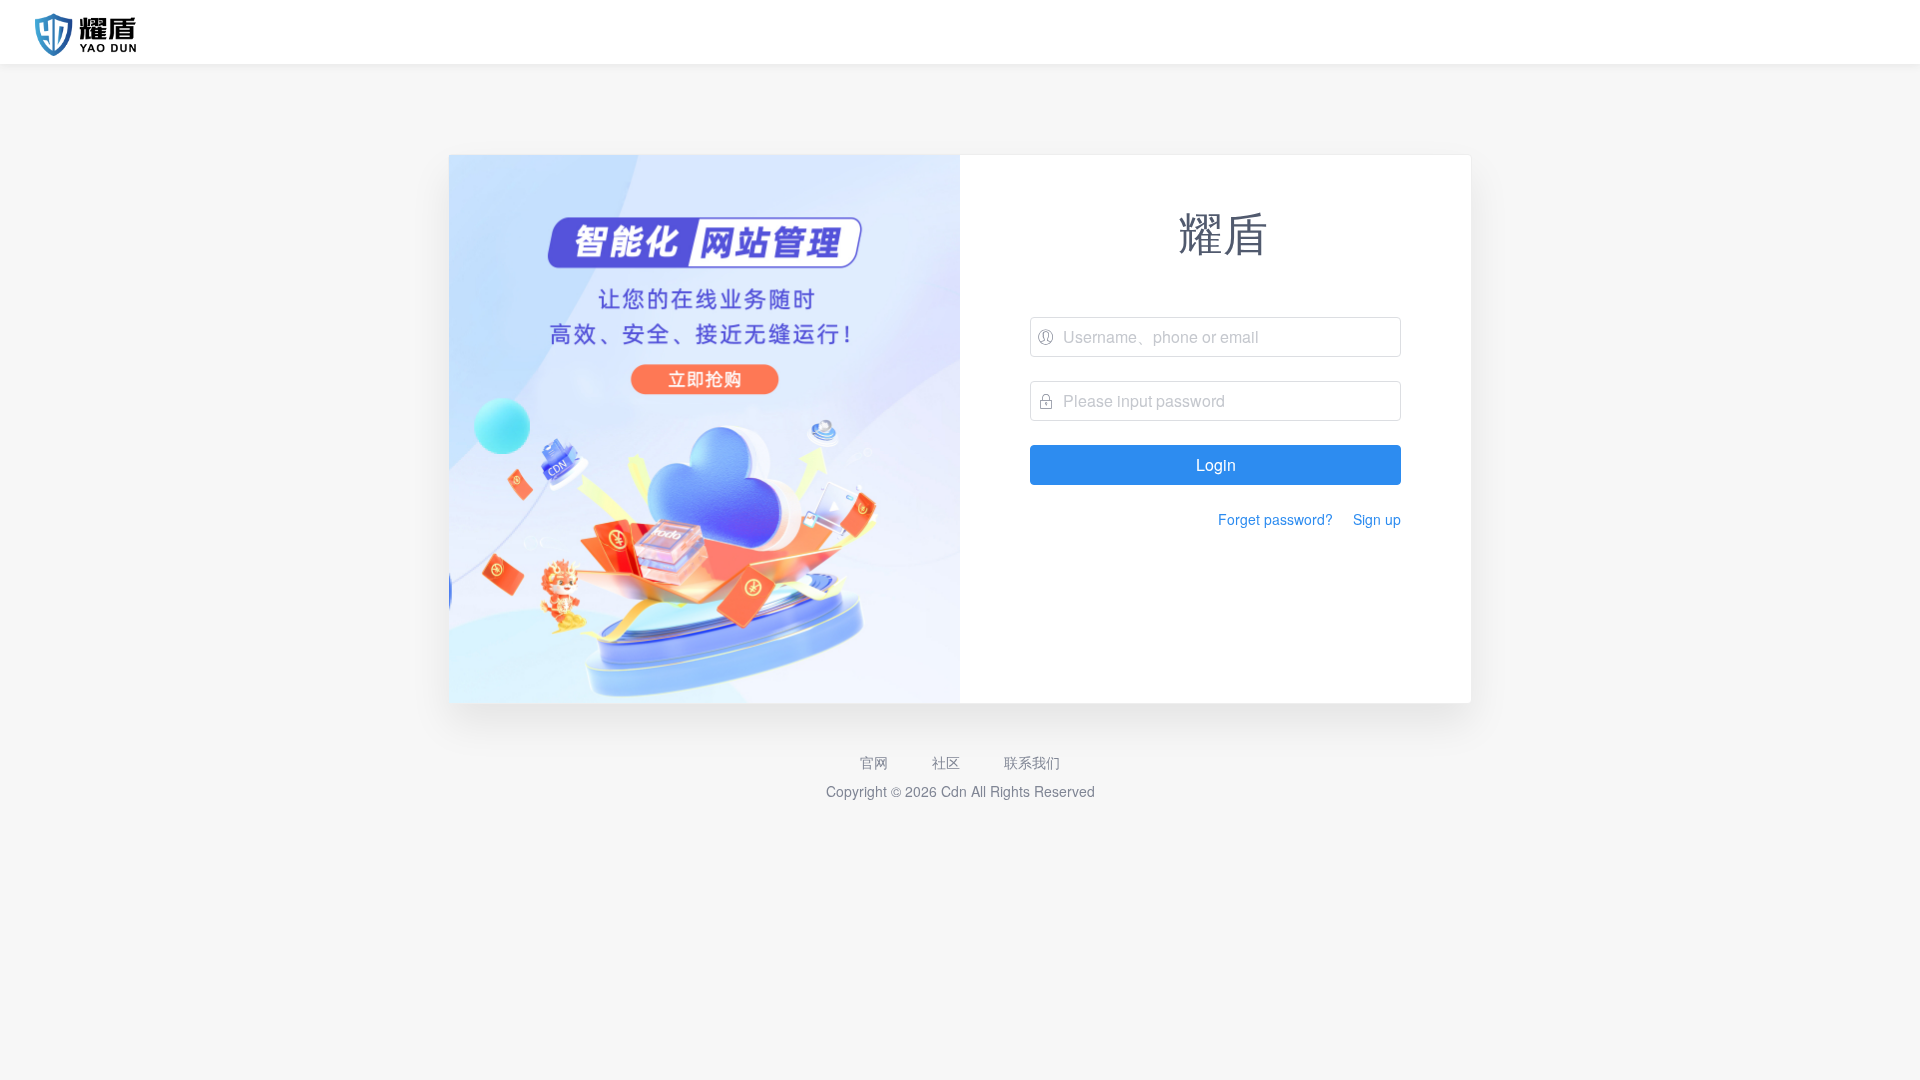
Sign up (1377, 519)
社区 (944, 762)
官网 (874, 762)
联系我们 (1030, 762)
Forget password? (1275, 519)
